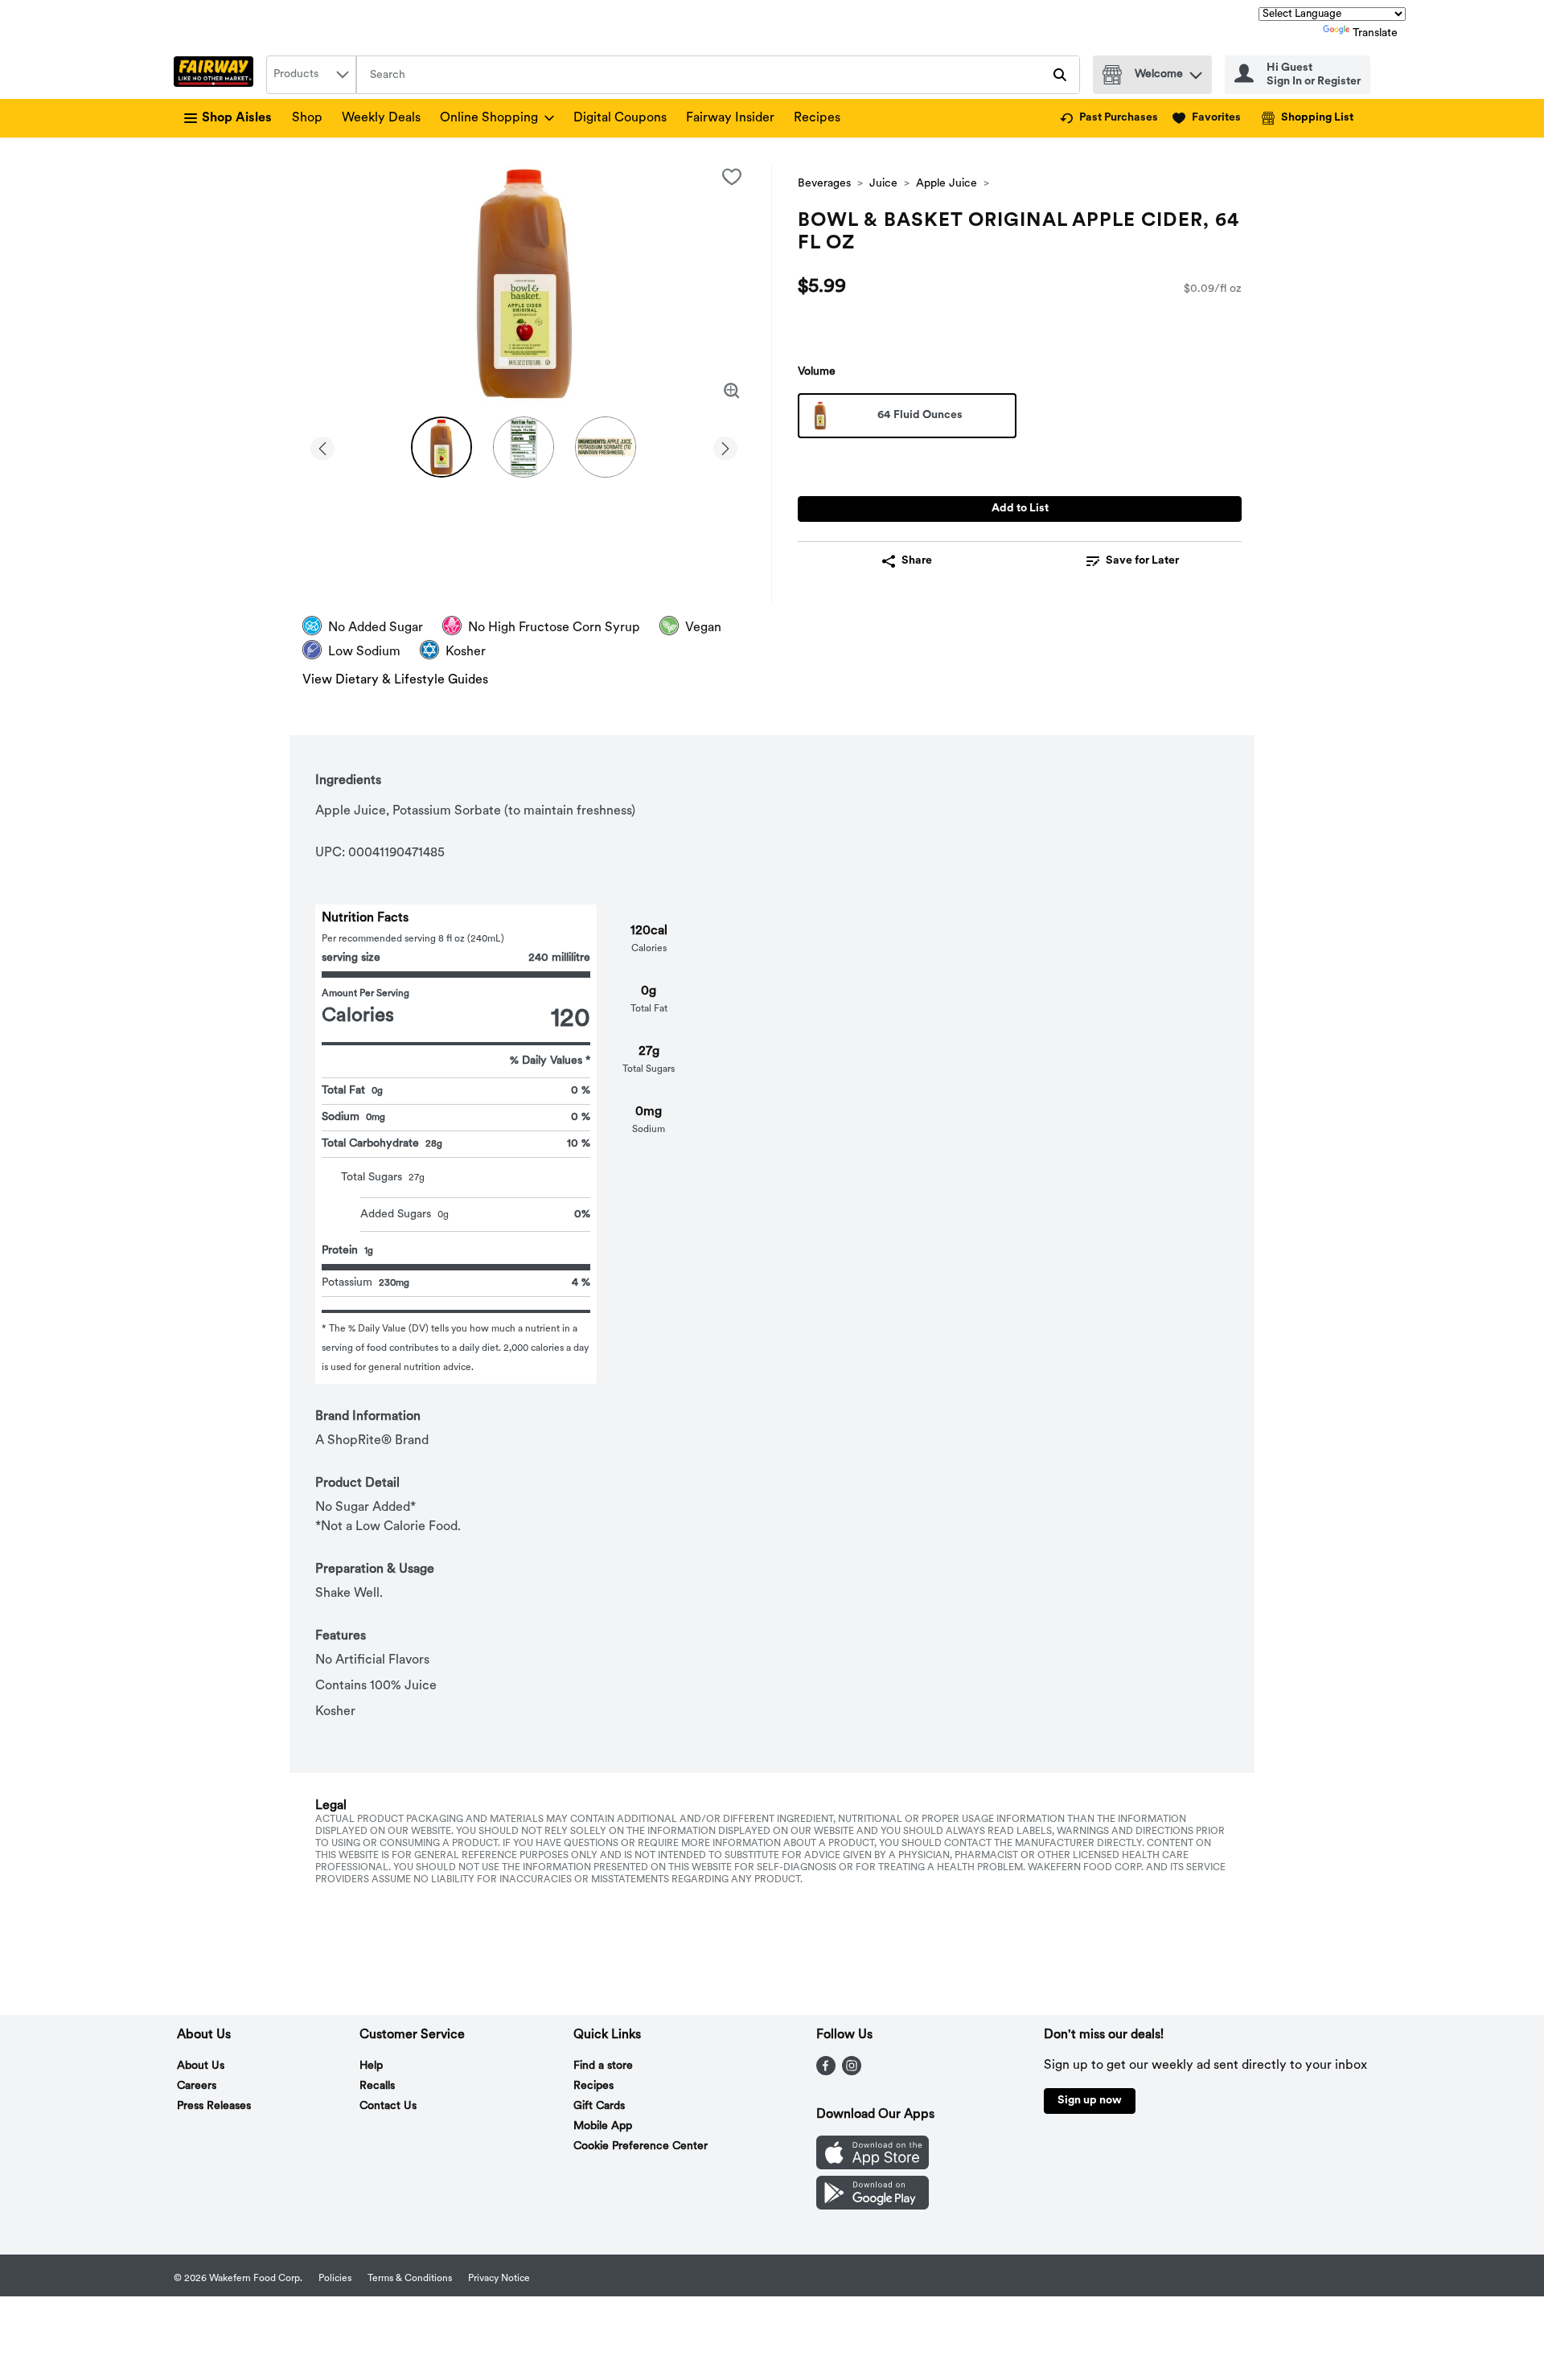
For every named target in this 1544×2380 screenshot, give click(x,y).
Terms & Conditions (410, 2279)
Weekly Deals (381, 118)
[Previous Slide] (322, 446)
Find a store (603, 2066)
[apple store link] (873, 2166)
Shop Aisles (237, 118)
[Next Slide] (725, 446)
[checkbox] (732, 177)
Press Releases (214, 2106)
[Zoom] (732, 391)
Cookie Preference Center (641, 2146)
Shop (307, 118)
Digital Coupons (620, 118)
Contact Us (388, 2106)
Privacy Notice (499, 2279)
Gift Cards (599, 2106)
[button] (1196, 71)
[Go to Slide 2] (524, 447)
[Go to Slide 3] (606, 447)
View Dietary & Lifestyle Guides (395, 680)
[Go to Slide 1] (441, 447)
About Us (201, 2066)
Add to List (1020, 509)
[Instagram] (852, 2072)
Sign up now (1090, 2101)
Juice (883, 184)
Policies (335, 2279)
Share (917, 561)
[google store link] (873, 2206)
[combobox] (311, 75)
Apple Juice (947, 184)
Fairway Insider (730, 118)
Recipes (817, 118)
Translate (1375, 33)
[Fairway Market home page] (217, 75)
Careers (197, 2086)
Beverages (824, 184)
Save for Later (1142, 561)
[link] (1109, 118)
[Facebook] (826, 2072)
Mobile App (603, 2126)
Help (371, 2066)
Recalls (377, 2086)
